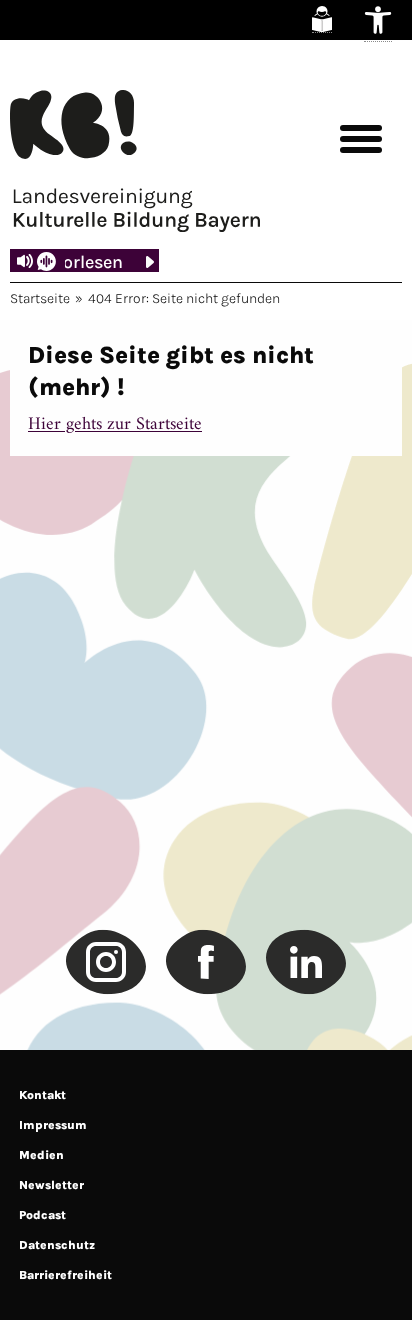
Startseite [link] (40, 298)
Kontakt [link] (42, 1095)
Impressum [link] (53, 1125)
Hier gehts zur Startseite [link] (115, 424)
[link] (322, 19)
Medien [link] (41, 1155)
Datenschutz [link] (57, 1245)
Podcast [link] (42, 1215)
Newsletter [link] (51, 1185)
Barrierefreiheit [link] (65, 1275)
